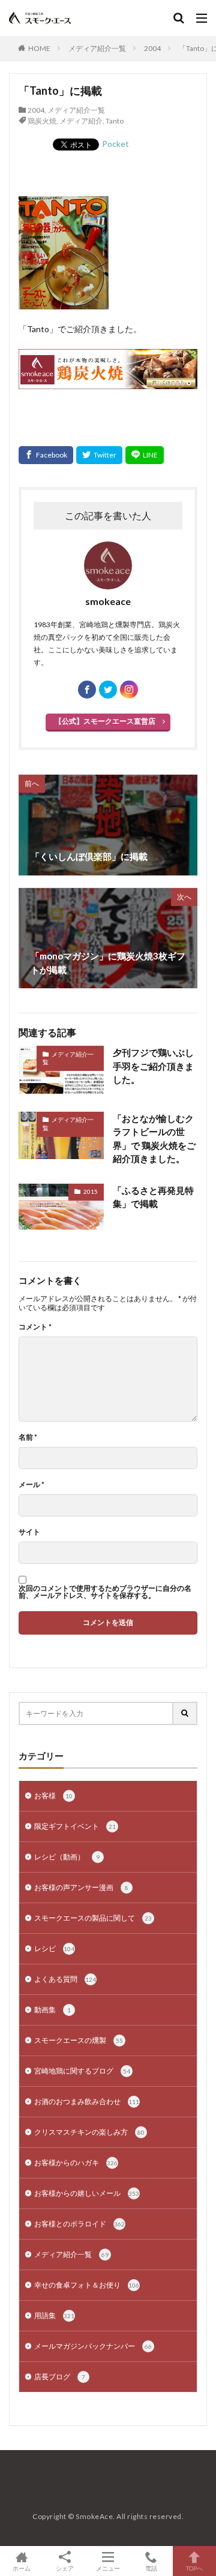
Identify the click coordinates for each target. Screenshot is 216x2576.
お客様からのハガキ (76, 2163)
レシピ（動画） (67, 1857)
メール (31, 1485)
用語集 (54, 2315)
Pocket (115, 144)
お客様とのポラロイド (79, 2224)
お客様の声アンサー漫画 (81, 1887)
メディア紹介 (81, 121)
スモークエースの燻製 (79, 2040)
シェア (65, 2568)
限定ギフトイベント (75, 1826)
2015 (91, 1191)
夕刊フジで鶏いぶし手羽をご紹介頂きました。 (153, 1066)
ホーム (22, 2568)
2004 (152, 48)
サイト (29, 1532)
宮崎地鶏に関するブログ (82, 2071)
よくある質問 (65, 1979)
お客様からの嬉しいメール (87, 2193)
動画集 (52, 2010)
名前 (28, 1437)
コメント (35, 1327)
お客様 (53, 1796)
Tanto (115, 121)
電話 (151, 2568)
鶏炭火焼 (42, 121)
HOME (39, 48)
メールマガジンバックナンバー (93, 2346)
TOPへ (194, 2568)
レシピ (54, 1948)
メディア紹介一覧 (97, 48)
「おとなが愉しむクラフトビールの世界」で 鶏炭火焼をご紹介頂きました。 (154, 1139)
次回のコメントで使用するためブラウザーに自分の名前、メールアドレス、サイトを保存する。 (105, 1592)
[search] (185, 1713)
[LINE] (145, 455)
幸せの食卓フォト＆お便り (87, 2285)
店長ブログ (60, 2377)
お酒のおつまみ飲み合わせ (87, 2101)
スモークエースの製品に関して (93, 1918)
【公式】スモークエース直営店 (105, 721)
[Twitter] (99, 455)
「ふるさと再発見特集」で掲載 (153, 1197)
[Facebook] (46, 455)
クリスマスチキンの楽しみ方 (89, 2132)
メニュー (108, 2568)
